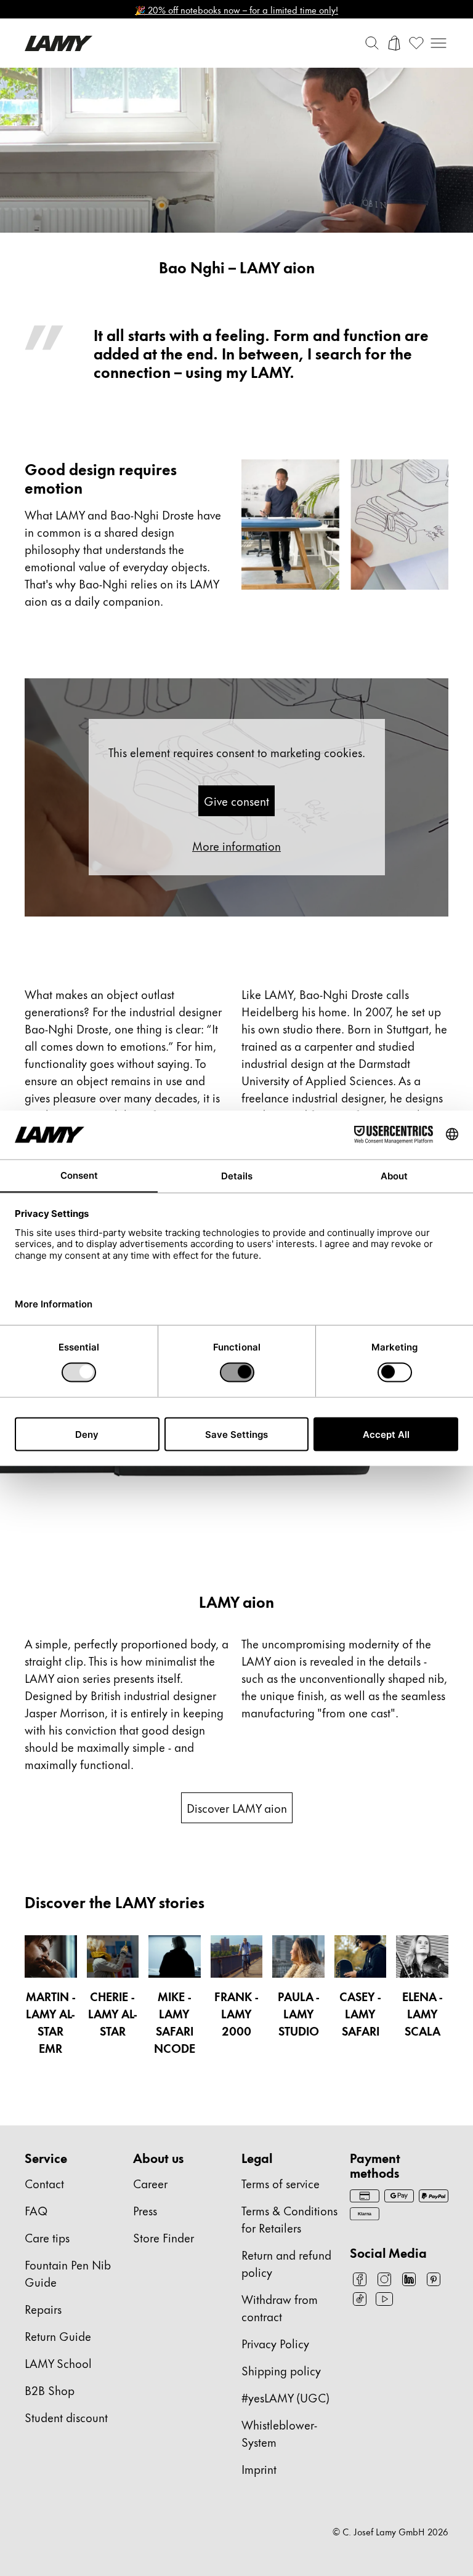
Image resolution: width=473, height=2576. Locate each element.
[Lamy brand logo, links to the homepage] (59, 43)
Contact (44, 2183)
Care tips (47, 2237)
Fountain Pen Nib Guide (68, 2273)
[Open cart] (394, 43)
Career (150, 2183)
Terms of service (281, 2183)
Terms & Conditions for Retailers (289, 2219)
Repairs (43, 2309)
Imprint (259, 2469)
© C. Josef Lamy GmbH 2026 (390, 2532)
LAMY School (58, 2363)
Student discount (66, 2417)
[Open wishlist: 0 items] (416, 43)
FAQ (36, 2210)
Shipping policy (281, 2370)
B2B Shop (50, 2390)
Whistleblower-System (279, 2433)
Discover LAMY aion (237, 1808)
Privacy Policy (275, 2343)
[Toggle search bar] (372, 43)
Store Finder (164, 2237)
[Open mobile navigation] (439, 43)
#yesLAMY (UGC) (285, 2397)
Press (145, 2210)
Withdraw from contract (280, 2307)
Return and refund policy (286, 2263)
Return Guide (58, 2336)
